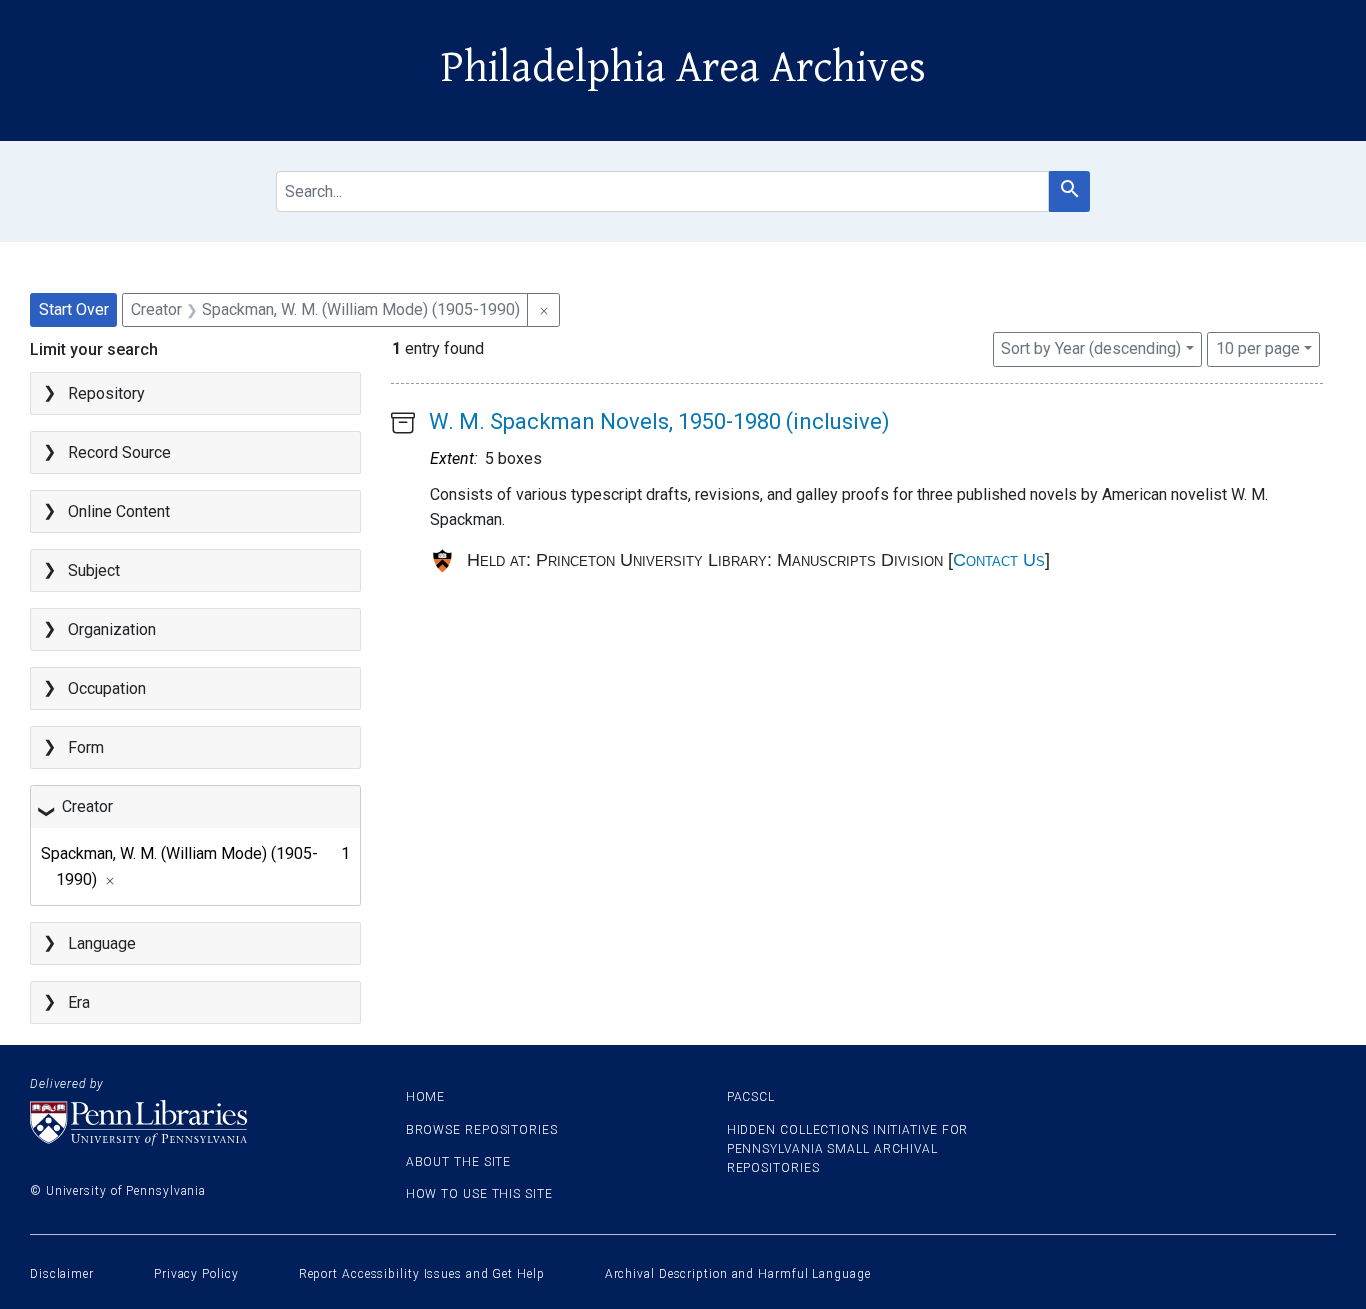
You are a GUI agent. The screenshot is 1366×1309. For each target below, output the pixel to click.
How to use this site (479, 1194)
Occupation (107, 688)
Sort (1091, 348)
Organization (112, 629)
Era (79, 1002)
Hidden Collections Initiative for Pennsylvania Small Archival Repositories (848, 1149)
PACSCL (751, 1097)
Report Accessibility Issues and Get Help (422, 1274)
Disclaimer (62, 1274)
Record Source (119, 452)
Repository (106, 393)
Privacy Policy (196, 1274)
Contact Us (999, 560)
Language (102, 943)
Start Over (74, 309)
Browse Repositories (482, 1130)
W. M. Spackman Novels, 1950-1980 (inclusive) (659, 421)
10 (1258, 348)
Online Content (119, 511)
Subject (94, 570)
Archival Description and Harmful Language (738, 1274)
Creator (87, 806)
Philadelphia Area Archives (683, 68)
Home (426, 1097)
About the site (459, 1162)
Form (86, 747)
